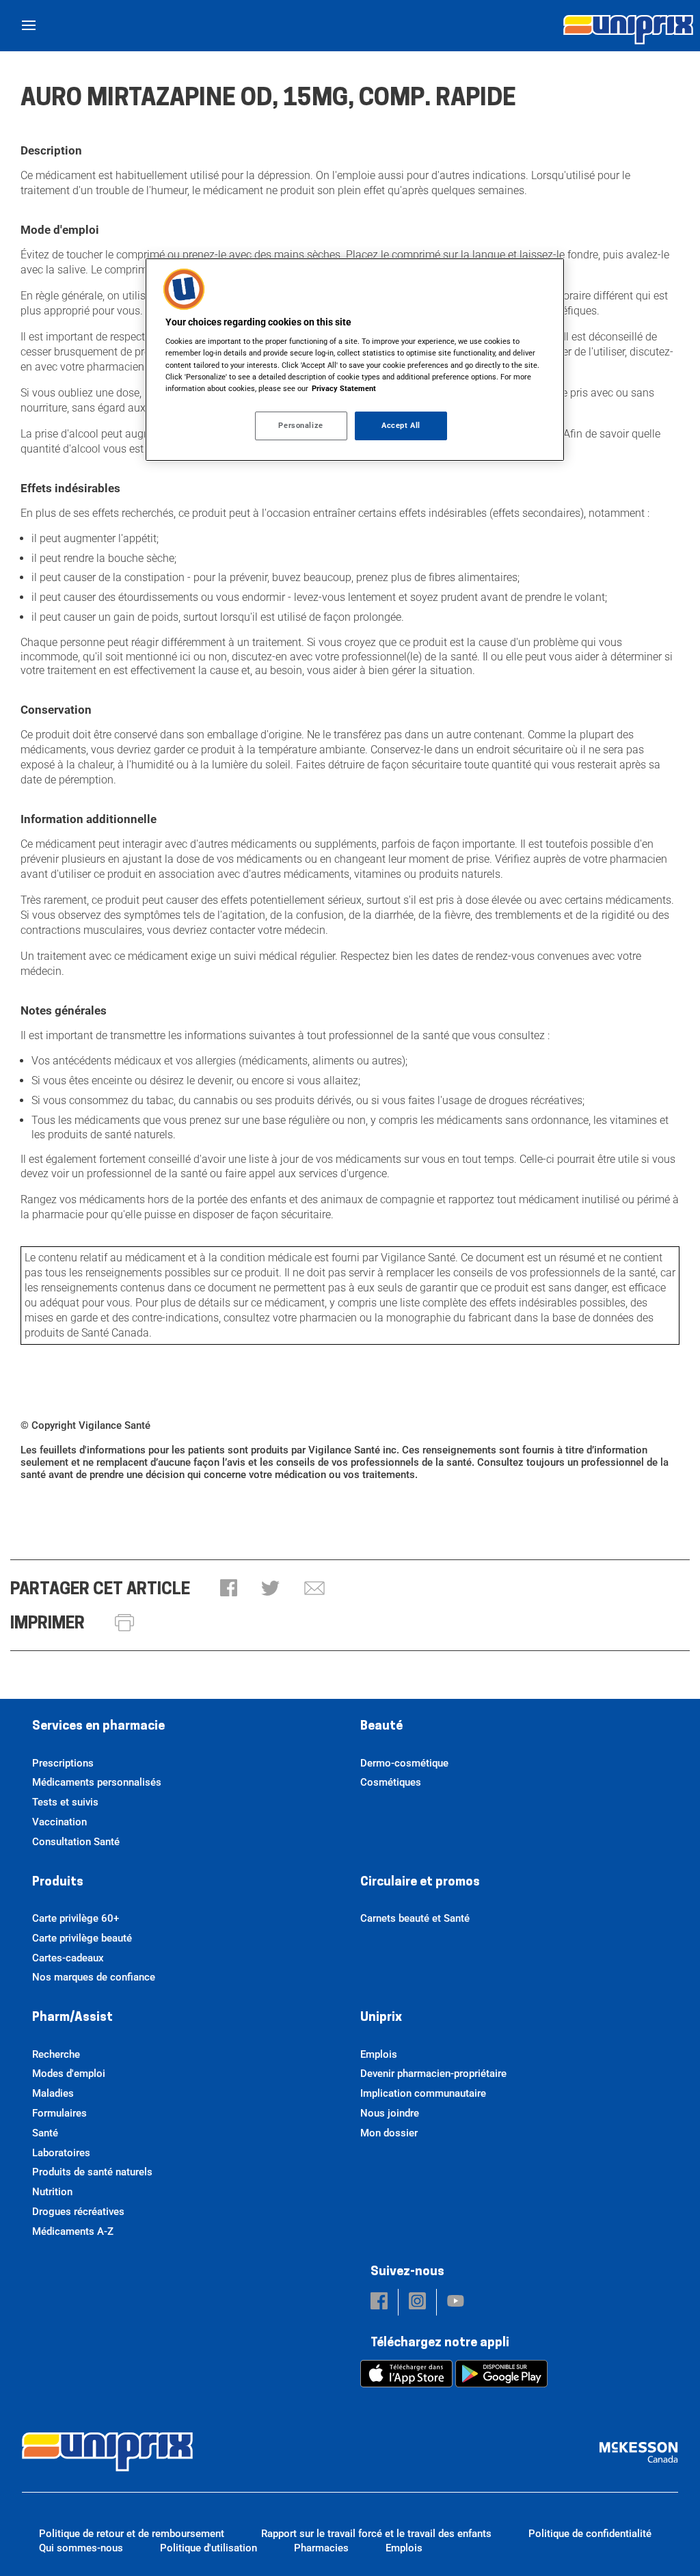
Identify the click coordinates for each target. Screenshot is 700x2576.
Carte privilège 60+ (76, 1918)
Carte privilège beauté (82, 1938)
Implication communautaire (423, 2093)
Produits (58, 1883)
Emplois (379, 2054)
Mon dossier (389, 2133)
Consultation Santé (76, 1842)
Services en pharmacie (98, 1727)
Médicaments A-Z (73, 2231)
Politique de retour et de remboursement (132, 2534)
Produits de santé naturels (92, 2172)
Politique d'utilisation (208, 2548)
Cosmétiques (391, 1782)
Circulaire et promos (420, 1883)
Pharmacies (321, 2548)
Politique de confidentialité (590, 2534)
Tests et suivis (65, 1802)
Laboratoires (61, 2153)
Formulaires (59, 2113)
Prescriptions (63, 1763)
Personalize (300, 425)
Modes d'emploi (69, 2074)
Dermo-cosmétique (404, 1763)
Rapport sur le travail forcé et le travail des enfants (376, 2534)
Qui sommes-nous (81, 2548)
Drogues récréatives (78, 2212)
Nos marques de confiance (94, 1977)
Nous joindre (390, 2113)
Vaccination (59, 1822)
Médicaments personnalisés (97, 1782)
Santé (45, 2133)
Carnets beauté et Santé (415, 1918)
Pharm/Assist (72, 2018)
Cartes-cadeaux (68, 1958)
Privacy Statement (344, 388)
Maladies (53, 2093)
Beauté (381, 1727)
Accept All (401, 425)
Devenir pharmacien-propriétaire (433, 2074)
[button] (229, 1589)
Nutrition (52, 2192)
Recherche (56, 2054)
